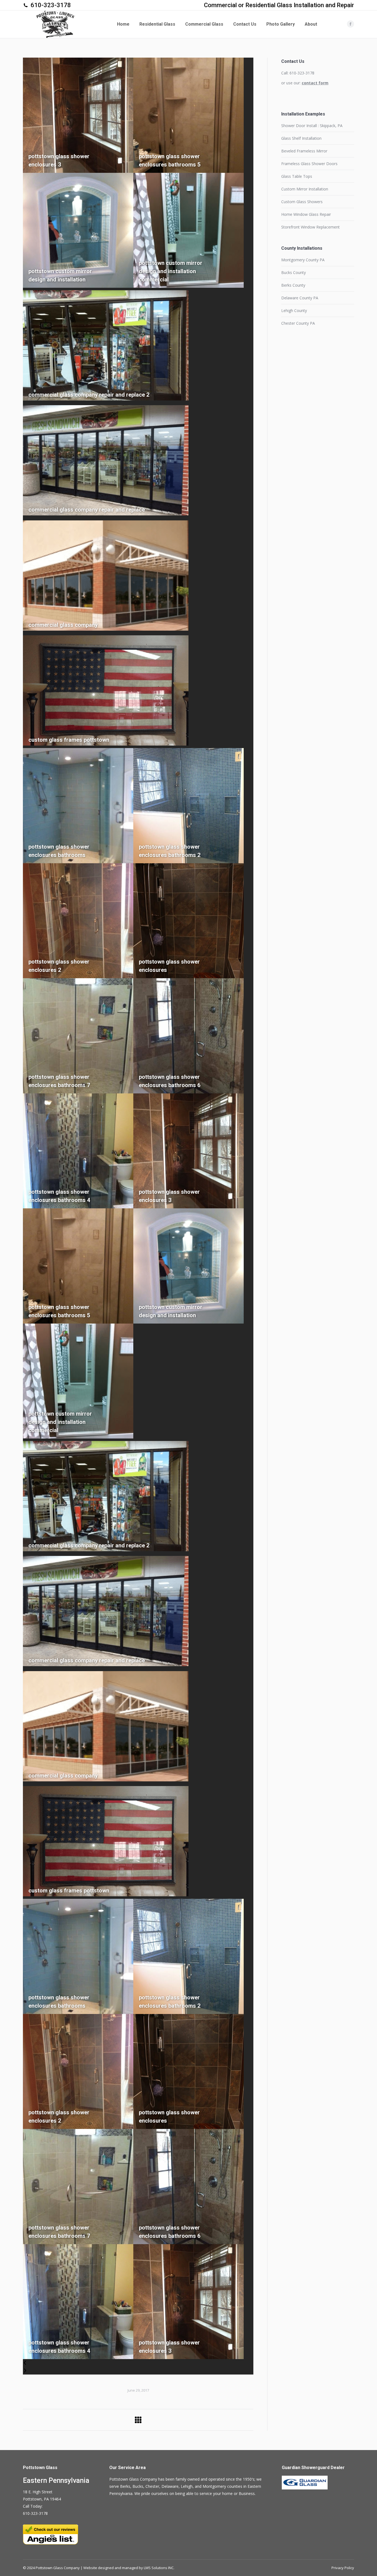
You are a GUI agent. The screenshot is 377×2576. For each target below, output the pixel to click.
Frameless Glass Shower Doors (309, 164)
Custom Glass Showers (302, 202)
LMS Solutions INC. (159, 2568)
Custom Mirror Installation (305, 189)
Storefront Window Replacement (310, 227)
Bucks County (294, 272)
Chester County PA (298, 323)
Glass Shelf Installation (301, 138)
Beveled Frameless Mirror (304, 151)
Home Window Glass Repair (306, 214)
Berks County (293, 285)
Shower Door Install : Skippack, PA (312, 126)
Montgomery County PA (303, 260)
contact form (315, 83)
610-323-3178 (51, 5)
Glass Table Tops (297, 176)
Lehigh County (294, 310)
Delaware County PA (300, 298)
